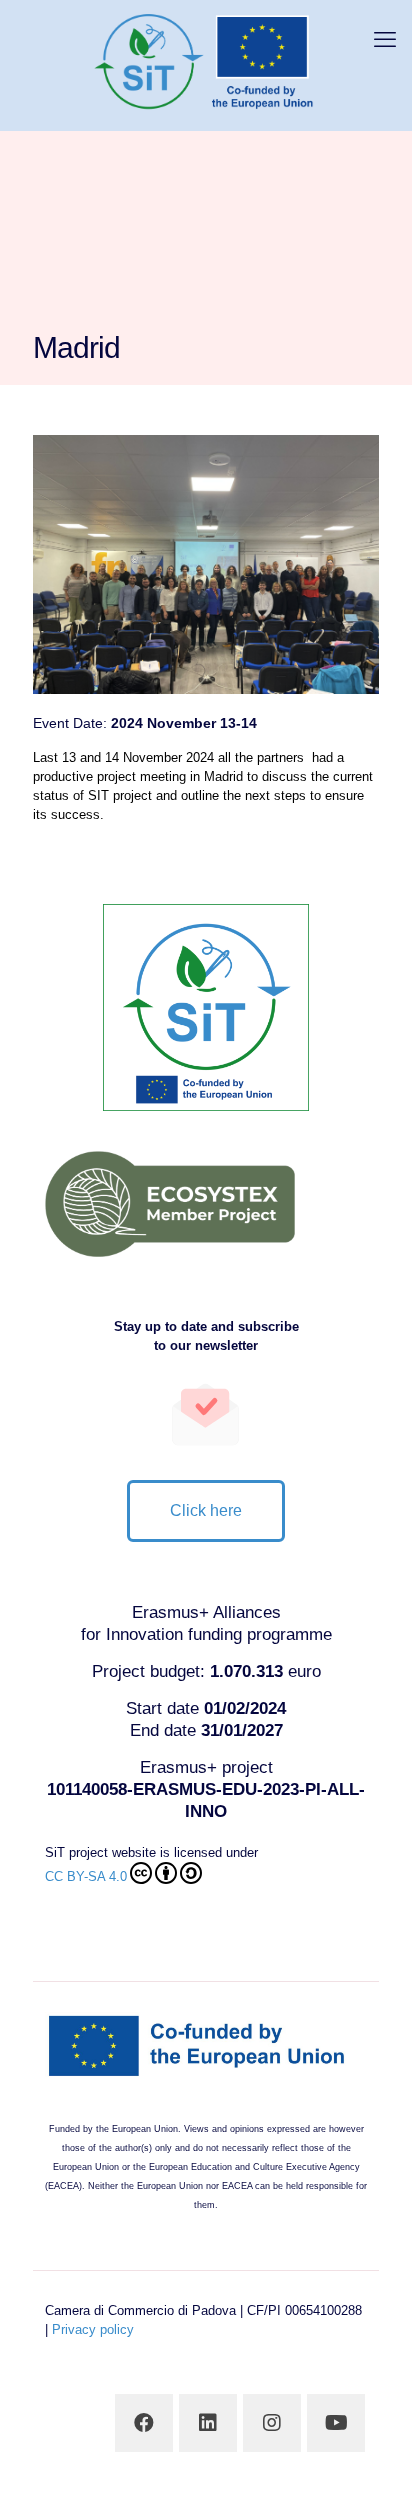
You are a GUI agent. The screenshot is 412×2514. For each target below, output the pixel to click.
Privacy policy (93, 2329)
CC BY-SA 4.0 (86, 1876)
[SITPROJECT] (206, 60)
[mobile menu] (385, 40)
